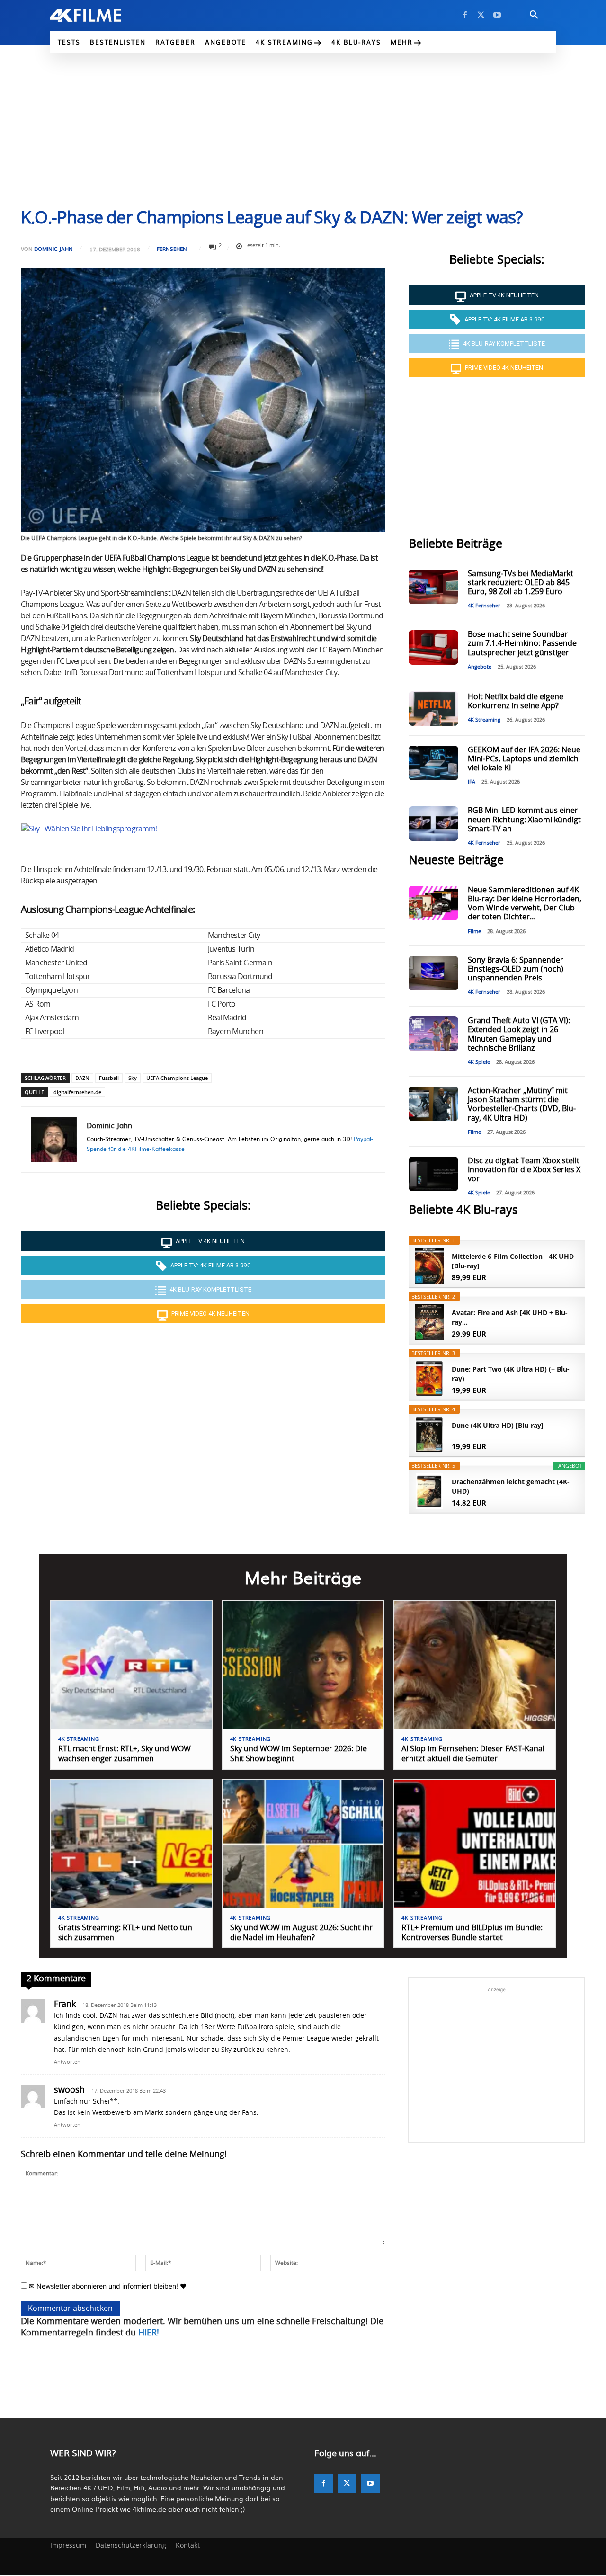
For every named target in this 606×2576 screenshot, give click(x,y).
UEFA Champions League (177, 1078)
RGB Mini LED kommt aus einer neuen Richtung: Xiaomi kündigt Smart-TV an (524, 820)
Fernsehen (172, 249)
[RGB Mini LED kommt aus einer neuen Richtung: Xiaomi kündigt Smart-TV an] (433, 824)
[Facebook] (465, 15)
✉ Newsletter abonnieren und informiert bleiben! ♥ (107, 2286)
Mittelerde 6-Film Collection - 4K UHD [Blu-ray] (513, 1261)
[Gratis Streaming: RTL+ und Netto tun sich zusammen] (131, 1844)
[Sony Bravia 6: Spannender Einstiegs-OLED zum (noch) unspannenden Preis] (433, 973)
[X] (481, 15)
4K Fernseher (484, 606)
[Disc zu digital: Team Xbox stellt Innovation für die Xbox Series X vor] (433, 1174)
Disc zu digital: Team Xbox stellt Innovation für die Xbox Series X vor (524, 1170)
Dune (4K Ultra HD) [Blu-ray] (498, 1425)
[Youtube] (497, 15)
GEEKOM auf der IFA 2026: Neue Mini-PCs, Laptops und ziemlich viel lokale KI (524, 759)
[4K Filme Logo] (100, 15)
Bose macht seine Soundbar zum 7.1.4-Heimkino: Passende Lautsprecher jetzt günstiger (522, 643)
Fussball (109, 1078)
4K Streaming (484, 720)
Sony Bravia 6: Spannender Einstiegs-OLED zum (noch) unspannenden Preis (516, 969)
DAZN (82, 1078)
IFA (472, 782)
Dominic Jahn (53, 249)
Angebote (480, 667)
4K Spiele (479, 1062)
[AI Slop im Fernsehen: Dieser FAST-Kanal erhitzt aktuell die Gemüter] (475, 1665)
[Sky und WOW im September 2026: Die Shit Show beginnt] (303, 1665)
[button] (534, 15)
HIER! (149, 2333)
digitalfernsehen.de (77, 1092)
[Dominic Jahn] (54, 1140)
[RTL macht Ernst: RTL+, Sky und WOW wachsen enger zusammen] (131, 1665)
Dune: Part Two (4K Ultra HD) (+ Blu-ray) (511, 1374)
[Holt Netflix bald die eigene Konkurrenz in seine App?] (433, 709)
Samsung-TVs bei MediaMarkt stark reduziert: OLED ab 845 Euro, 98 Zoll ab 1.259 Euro (521, 583)
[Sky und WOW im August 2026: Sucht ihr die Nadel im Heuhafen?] (303, 1844)
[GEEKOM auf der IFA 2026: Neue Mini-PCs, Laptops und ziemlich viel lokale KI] (433, 763)
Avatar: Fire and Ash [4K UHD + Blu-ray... (510, 1317)
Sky (133, 1078)
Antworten (67, 2062)
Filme (474, 931)
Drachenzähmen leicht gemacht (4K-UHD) (511, 1486)
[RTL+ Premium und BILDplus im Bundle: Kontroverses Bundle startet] (475, 1844)
